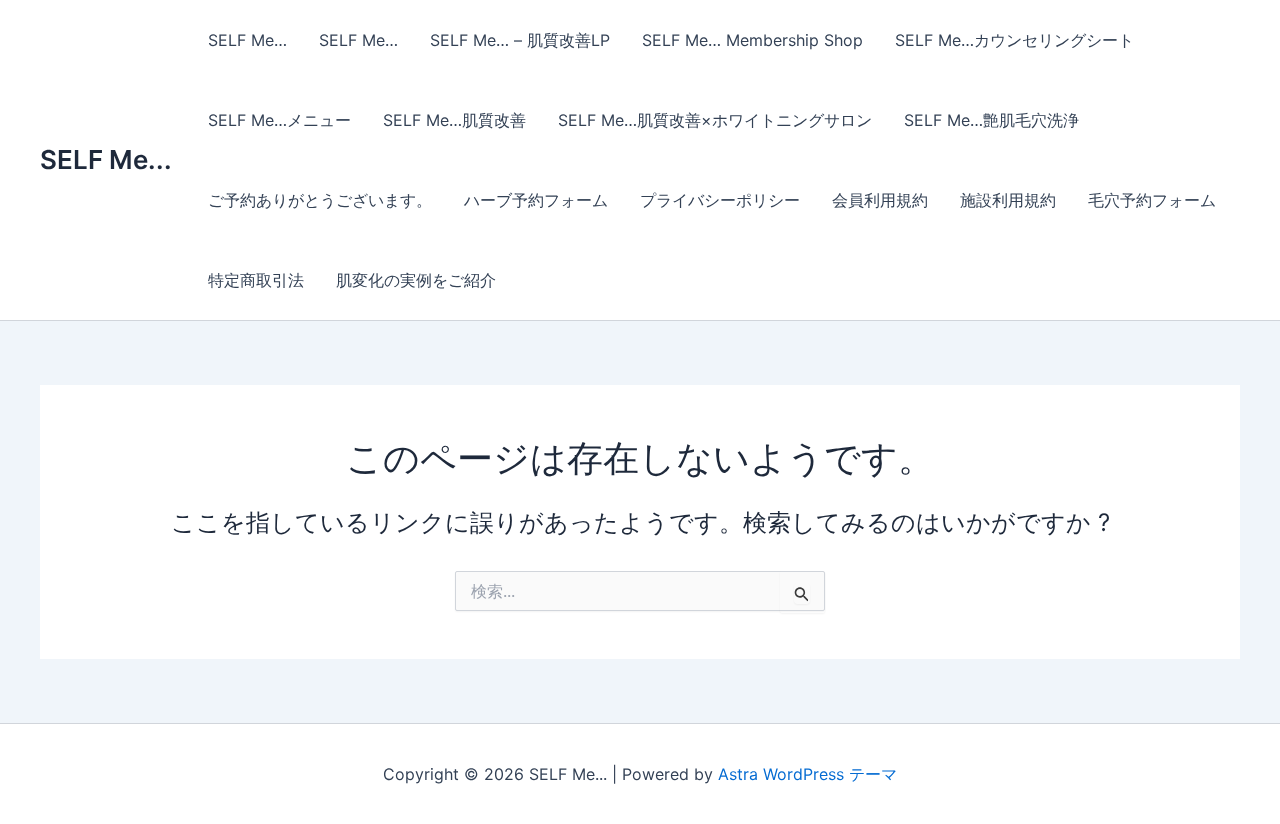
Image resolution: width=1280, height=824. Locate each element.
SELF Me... (106, 159)
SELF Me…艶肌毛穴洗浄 (991, 120)
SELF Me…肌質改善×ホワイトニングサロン (715, 120)
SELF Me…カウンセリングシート (1014, 40)
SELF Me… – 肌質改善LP (520, 40)
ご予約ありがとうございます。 (320, 200)
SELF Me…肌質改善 (454, 120)
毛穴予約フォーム (1152, 200)
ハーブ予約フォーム (536, 200)
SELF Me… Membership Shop (752, 40)
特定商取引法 (256, 280)
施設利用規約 (1008, 200)
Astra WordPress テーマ (807, 774)
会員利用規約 (880, 200)
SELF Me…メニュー (279, 120)
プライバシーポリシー (720, 200)
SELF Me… (247, 40)
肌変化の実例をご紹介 (416, 280)
